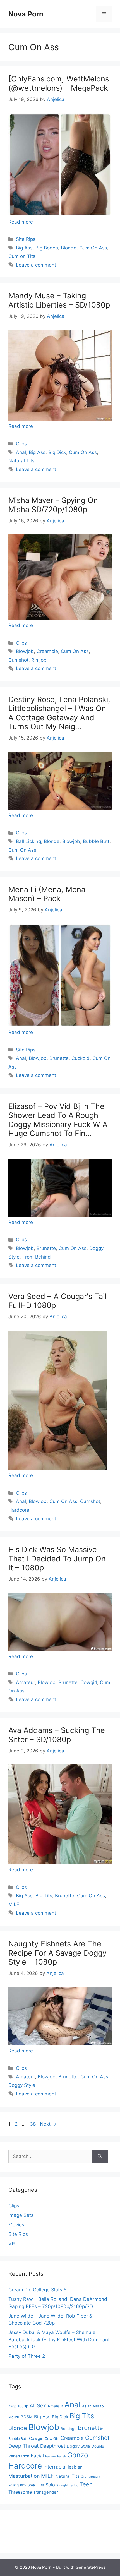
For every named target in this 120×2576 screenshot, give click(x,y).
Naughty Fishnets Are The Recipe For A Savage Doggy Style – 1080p (57, 1953)
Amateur (25, 1682)
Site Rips (26, 239)
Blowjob (25, 651)
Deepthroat (53, 2446)
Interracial (55, 2467)
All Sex (38, 2406)
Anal (21, 452)
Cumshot (18, 660)
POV (23, 2485)
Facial (37, 2456)
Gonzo (78, 2455)
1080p (23, 2406)
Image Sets (21, 2215)
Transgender (45, 2492)
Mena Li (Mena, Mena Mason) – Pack (47, 894)
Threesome (20, 2492)
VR (12, 2244)
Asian (87, 2406)
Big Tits (44, 1896)
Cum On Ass (93, 248)
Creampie (47, 651)
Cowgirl (89, 1682)
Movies (16, 2225)
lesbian (75, 2467)
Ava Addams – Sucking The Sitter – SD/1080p (57, 1735)
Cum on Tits (22, 256)
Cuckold (81, 1058)
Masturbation (24, 2476)
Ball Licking (28, 841)
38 (33, 2124)
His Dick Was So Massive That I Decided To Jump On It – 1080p (57, 1559)
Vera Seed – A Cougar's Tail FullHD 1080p (57, 1301)
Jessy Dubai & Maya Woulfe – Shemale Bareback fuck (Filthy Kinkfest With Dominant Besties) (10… (59, 2339)
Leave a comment (36, 265)
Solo (50, 2485)
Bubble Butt (96, 841)
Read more (21, 222)
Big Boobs (47, 248)
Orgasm (94, 2477)
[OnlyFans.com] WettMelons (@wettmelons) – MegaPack (59, 83)
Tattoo (74, 2485)
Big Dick (57, 452)
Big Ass (24, 248)
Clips (21, 444)
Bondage (69, 2429)
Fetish (62, 2456)
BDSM (27, 2417)
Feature (51, 2456)
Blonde (69, 248)
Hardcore (19, 1510)
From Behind (37, 1257)
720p (12, 2406)
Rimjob (39, 660)
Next (48, 2124)
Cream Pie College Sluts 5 (37, 2290)
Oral (84, 2477)
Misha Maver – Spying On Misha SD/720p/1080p (53, 505)
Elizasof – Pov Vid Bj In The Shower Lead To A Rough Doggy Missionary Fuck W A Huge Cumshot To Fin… (58, 1120)
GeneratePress (91, 2567)
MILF (14, 1904)
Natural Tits (21, 461)
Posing (14, 2485)
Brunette (59, 1058)
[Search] (100, 2157)
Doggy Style (22, 2085)
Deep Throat (24, 2446)
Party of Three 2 (27, 2356)
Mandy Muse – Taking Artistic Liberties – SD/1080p (59, 300)
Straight (62, 2485)
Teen (86, 2484)
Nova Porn (26, 14)
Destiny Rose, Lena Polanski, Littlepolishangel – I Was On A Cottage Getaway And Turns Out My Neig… (59, 713)
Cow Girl (52, 2439)
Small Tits (36, 2485)
